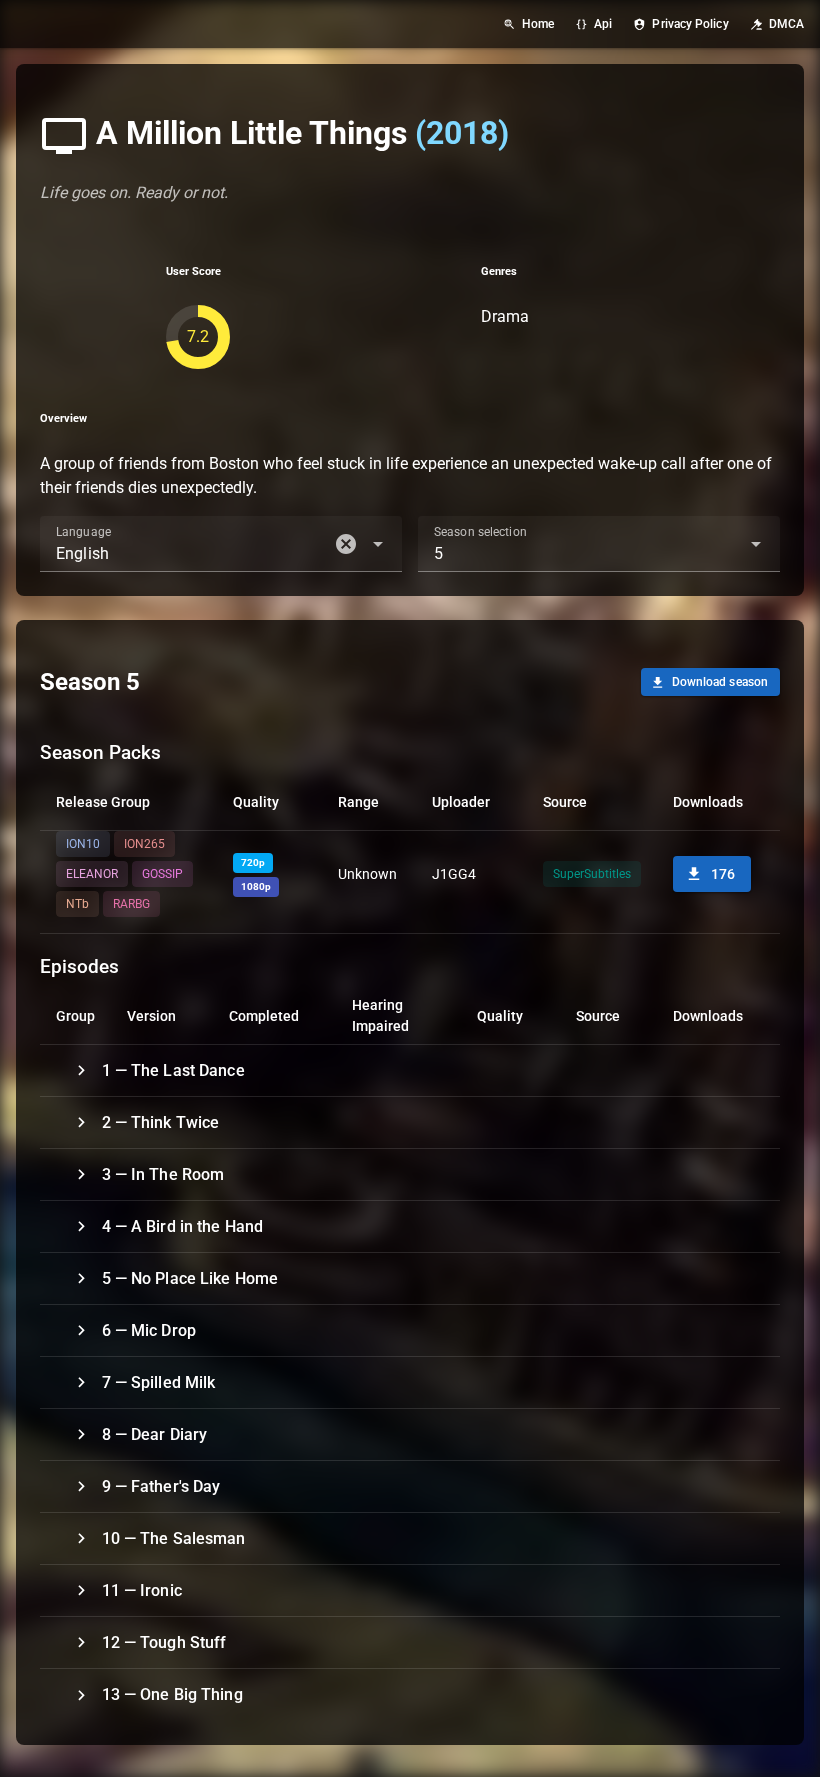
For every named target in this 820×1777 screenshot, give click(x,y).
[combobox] (221, 544)
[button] (346, 544)
